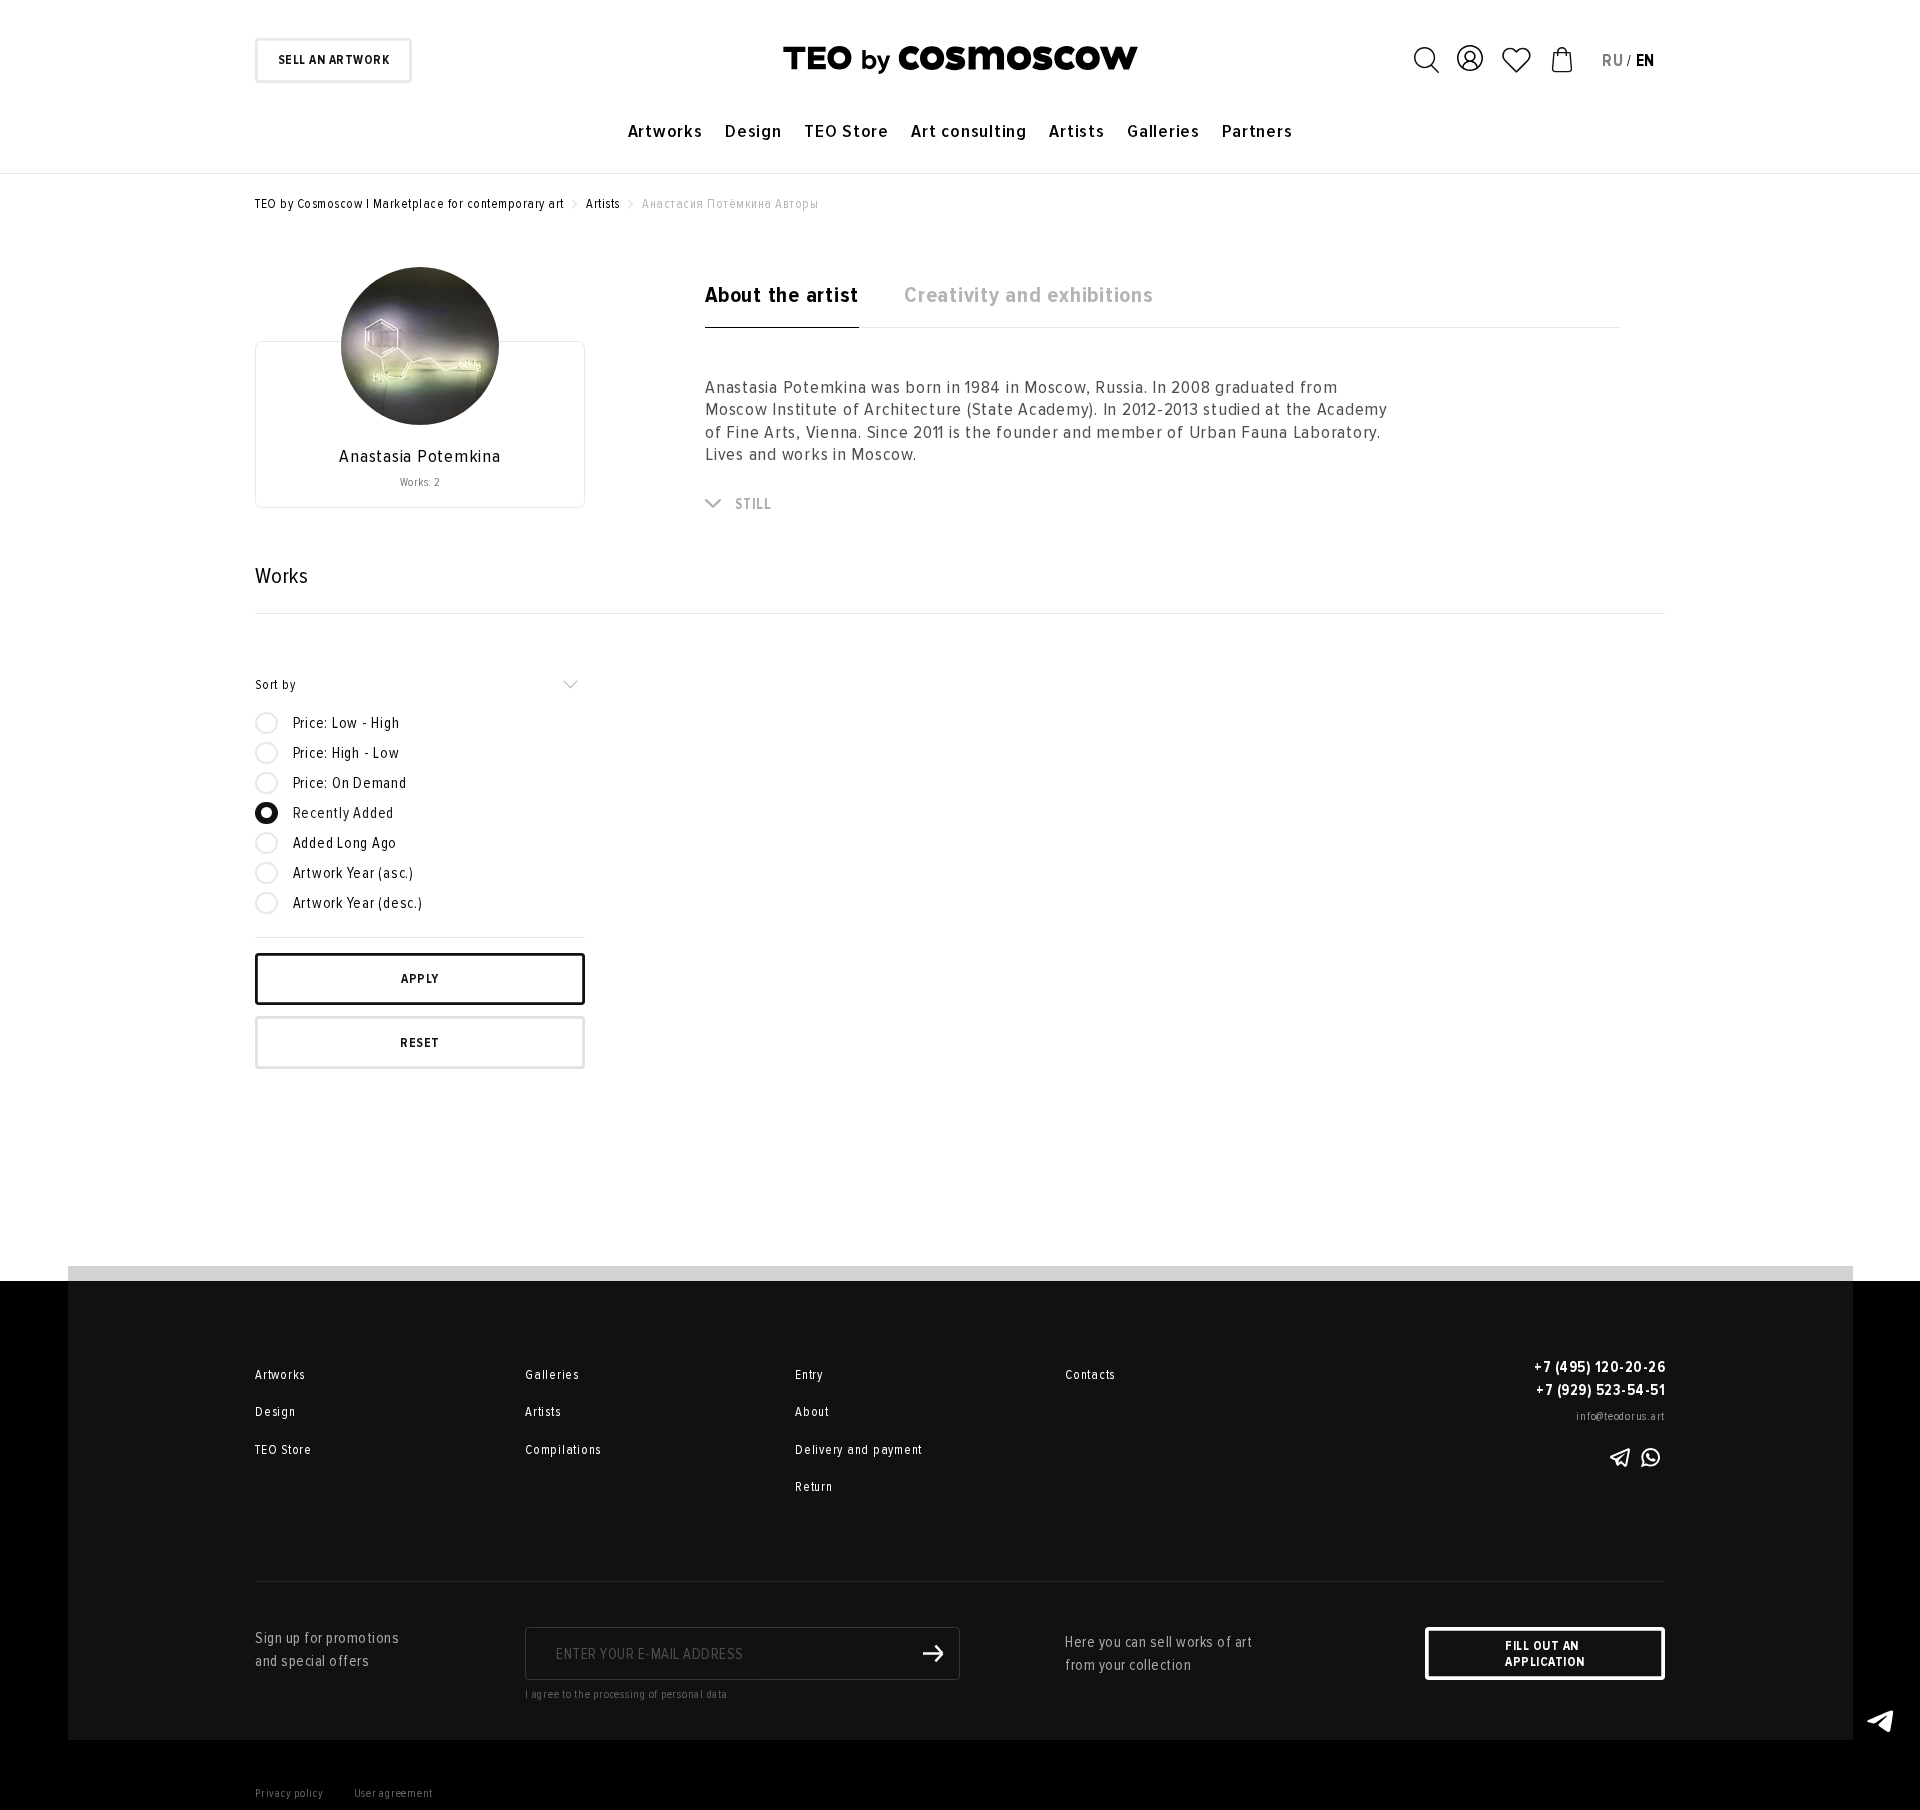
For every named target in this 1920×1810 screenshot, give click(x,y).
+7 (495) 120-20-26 (1599, 1367)
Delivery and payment (858, 1450)
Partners (1257, 131)
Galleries (1163, 131)
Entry (809, 1375)
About (812, 1412)
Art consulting (969, 131)
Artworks (665, 131)
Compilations (563, 1450)
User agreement (394, 1793)
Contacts (1090, 1375)
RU (1613, 60)
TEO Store (846, 131)
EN (1646, 60)
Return (814, 1487)
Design (753, 131)
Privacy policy (289, 1793)
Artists (1076, 131)
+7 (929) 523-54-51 (1600, 1390)
